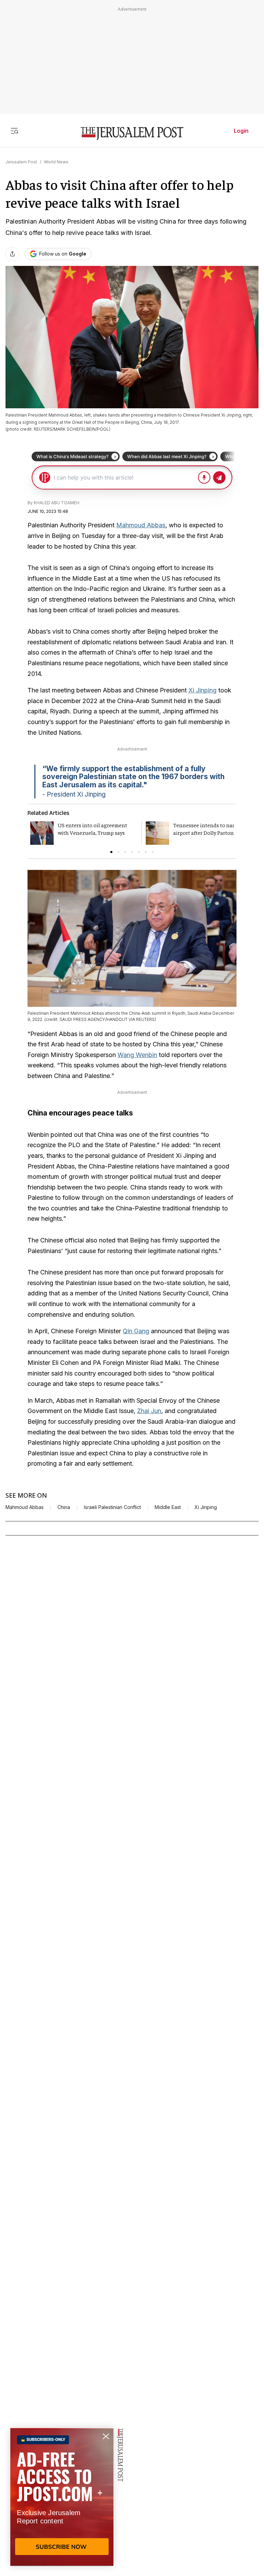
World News (56, 162)
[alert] (62, 2497)
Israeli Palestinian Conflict (112, 1507)
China (64, 1507)
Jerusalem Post (21, 162)
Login (241, 131)
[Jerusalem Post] (132, 134)
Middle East (168, 1507)
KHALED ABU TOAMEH (57, 503)
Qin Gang (136, 1331)
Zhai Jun (149, 1411)
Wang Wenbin (137, 1055)
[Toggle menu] (14, 131)
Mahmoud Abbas (141, 525)
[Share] (12, 254)
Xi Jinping (202, 690)
